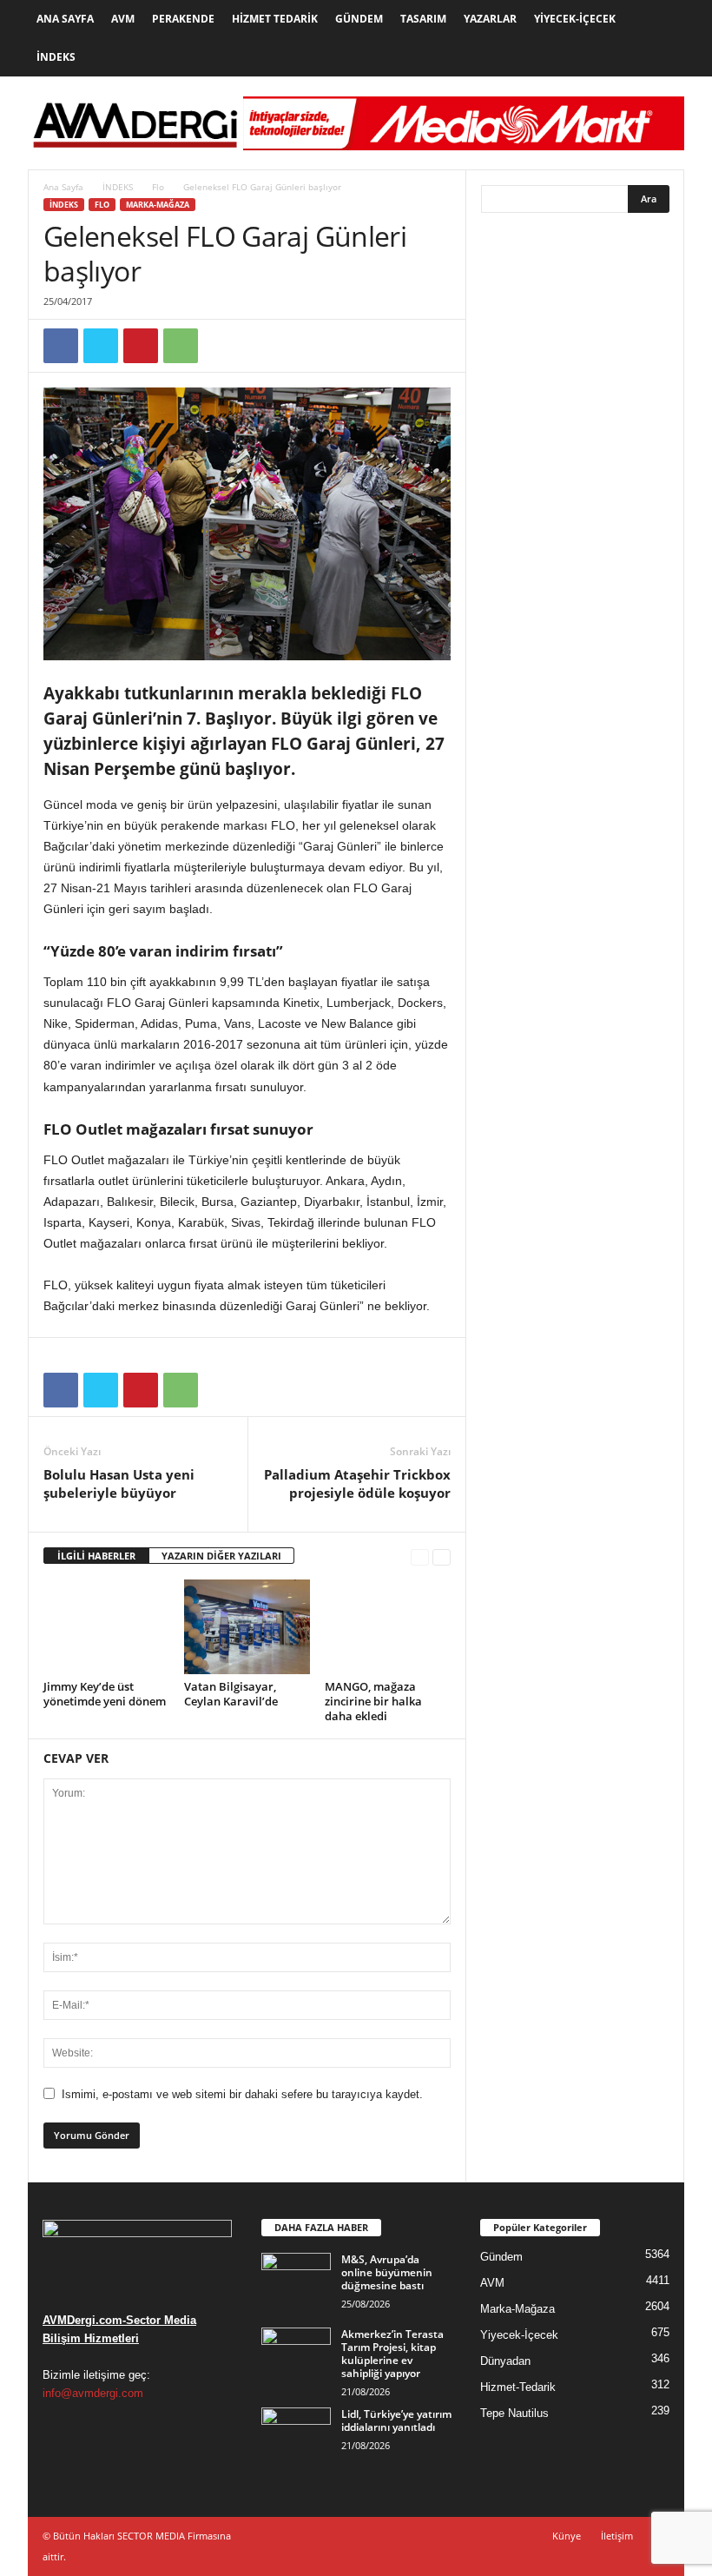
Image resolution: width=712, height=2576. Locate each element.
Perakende (183, 19)
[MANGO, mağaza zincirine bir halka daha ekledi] (388, 1626)
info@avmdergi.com (93, 2393)
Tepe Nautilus (514, 2413)
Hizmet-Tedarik (518, 2387)
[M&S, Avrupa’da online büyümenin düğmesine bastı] (296, 2279)
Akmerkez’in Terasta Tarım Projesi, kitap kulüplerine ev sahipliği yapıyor (392, 2354)
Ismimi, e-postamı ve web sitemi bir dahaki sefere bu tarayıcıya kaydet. (242, 2094)
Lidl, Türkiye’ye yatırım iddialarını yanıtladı (396, 2420)
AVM (123, 19)
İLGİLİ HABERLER (96, 1556)
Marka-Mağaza (158, 205)
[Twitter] (101, 346)
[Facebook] (61, 346)
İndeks (56, 57)
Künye (567, 2536)
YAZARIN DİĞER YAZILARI (221, 1556)
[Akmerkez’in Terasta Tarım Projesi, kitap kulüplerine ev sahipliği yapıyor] (296, 2354)
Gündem (359, 19)
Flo (158, 187)
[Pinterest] (141, 346)
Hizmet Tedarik (275, 19)
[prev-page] (420, 1556)
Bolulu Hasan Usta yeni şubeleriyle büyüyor (119, 1483)
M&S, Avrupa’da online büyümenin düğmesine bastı (387, 2272)
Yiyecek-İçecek (575, 19)
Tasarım (423, 19)
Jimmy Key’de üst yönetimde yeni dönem (105, 1694)
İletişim (617, 2536)
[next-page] (442, 1556)
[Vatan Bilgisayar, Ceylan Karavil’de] (247, 1626)
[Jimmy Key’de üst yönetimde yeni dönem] (106, 1626)
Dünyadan (505, 2361)
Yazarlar (490, 19)
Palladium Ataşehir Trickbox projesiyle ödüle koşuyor (357, 1483)
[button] (658, 38)
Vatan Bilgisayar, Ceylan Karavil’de (231, 1694)
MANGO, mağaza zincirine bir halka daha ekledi (373, 1701)
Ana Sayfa (65, 19)
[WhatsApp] (181, 346)
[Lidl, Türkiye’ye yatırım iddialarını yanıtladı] (296, 2434)
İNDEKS (118, 187)
